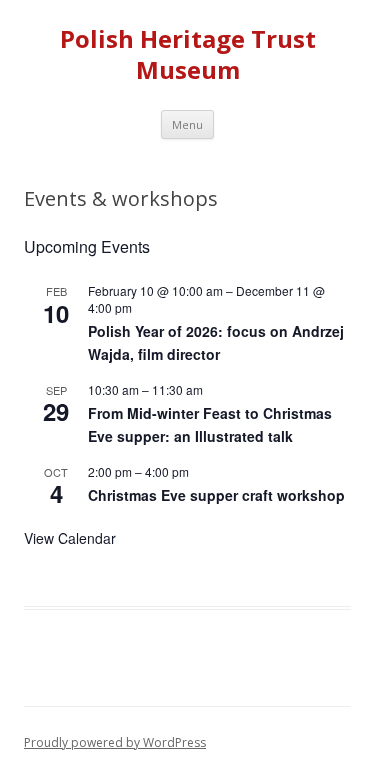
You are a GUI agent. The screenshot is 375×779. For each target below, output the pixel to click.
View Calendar (70, 538)
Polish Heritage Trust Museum (188, 55)
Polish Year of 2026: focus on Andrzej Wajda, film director (216, 342)
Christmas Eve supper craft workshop (216, 495)
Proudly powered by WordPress (115, 742)
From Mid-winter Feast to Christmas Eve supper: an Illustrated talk (210, 424)
